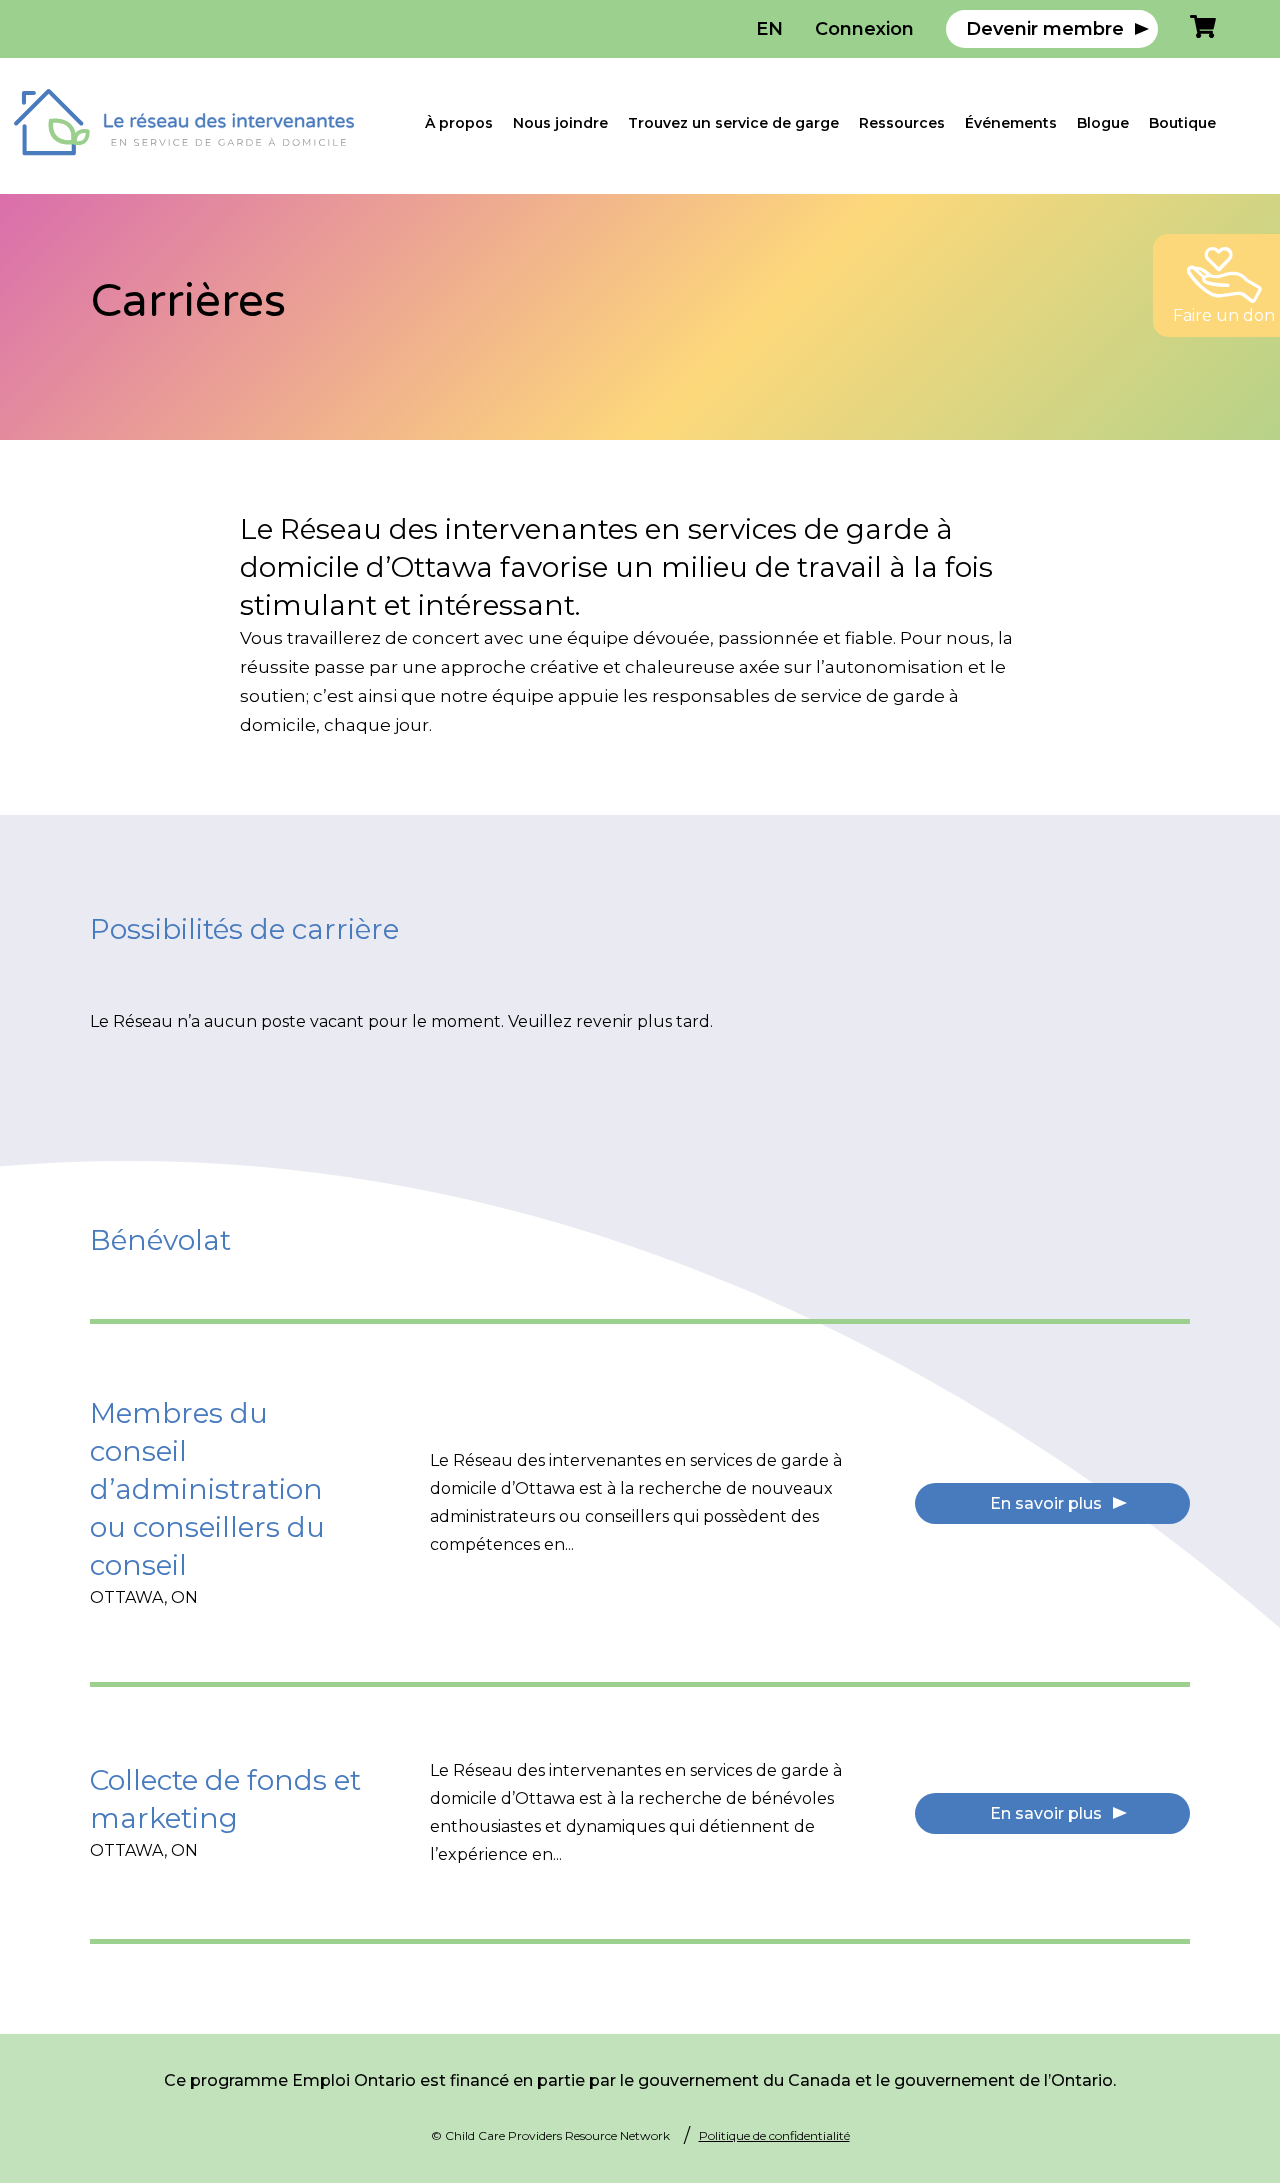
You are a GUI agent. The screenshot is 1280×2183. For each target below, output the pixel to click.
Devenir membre (1045, 29)
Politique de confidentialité (774, 2135)
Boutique (1182, 123)
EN (769, 29)
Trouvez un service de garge (733, 123)
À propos (459, 123)
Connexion (864, 29)
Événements (1011, 123)
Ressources (902, 123)
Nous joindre (560, 123)
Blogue (1103, 123)
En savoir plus (1046, 1503)
